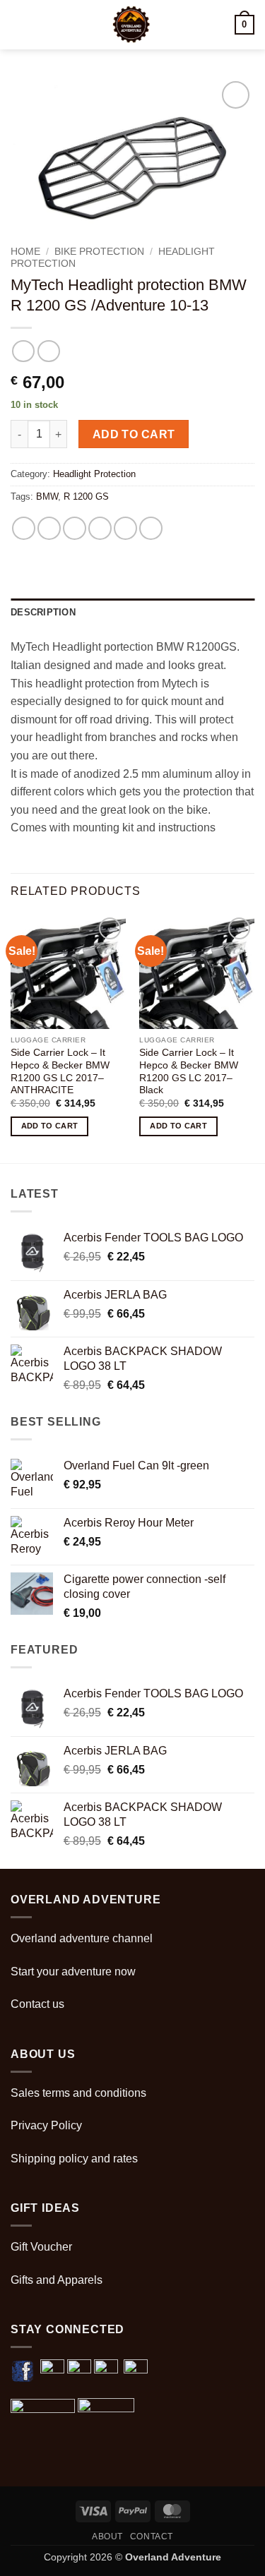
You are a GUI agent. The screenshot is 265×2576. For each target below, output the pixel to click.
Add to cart (134, 434)
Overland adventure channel (82, 1938)
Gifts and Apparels (57, 2280)
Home (25, 252)
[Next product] (23, 351)
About (107, 2536)
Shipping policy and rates (74, 2159)
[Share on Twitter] (75, 528)
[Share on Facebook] (49, 528)
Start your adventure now (73, 1972)
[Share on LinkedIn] (151, 528)
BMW (47, 496)
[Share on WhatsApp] (24, 528)
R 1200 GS (86, 496)
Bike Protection (99, 252)
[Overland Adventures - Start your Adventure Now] (131, 25)
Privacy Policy (46, 2125)
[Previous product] (48, 351)
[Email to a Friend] (100, 528)
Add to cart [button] (50, 1126)
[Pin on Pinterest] (125, 528)
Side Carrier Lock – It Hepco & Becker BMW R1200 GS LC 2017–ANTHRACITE (60, 1071)
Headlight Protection (94, 474)
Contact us (37, 2004)
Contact (152, 2536)
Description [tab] (43, 612)
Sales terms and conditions (78, 2093)
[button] (19, 24)
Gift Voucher (41, 2247)
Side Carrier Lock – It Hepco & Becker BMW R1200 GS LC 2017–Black (189, 1071)
